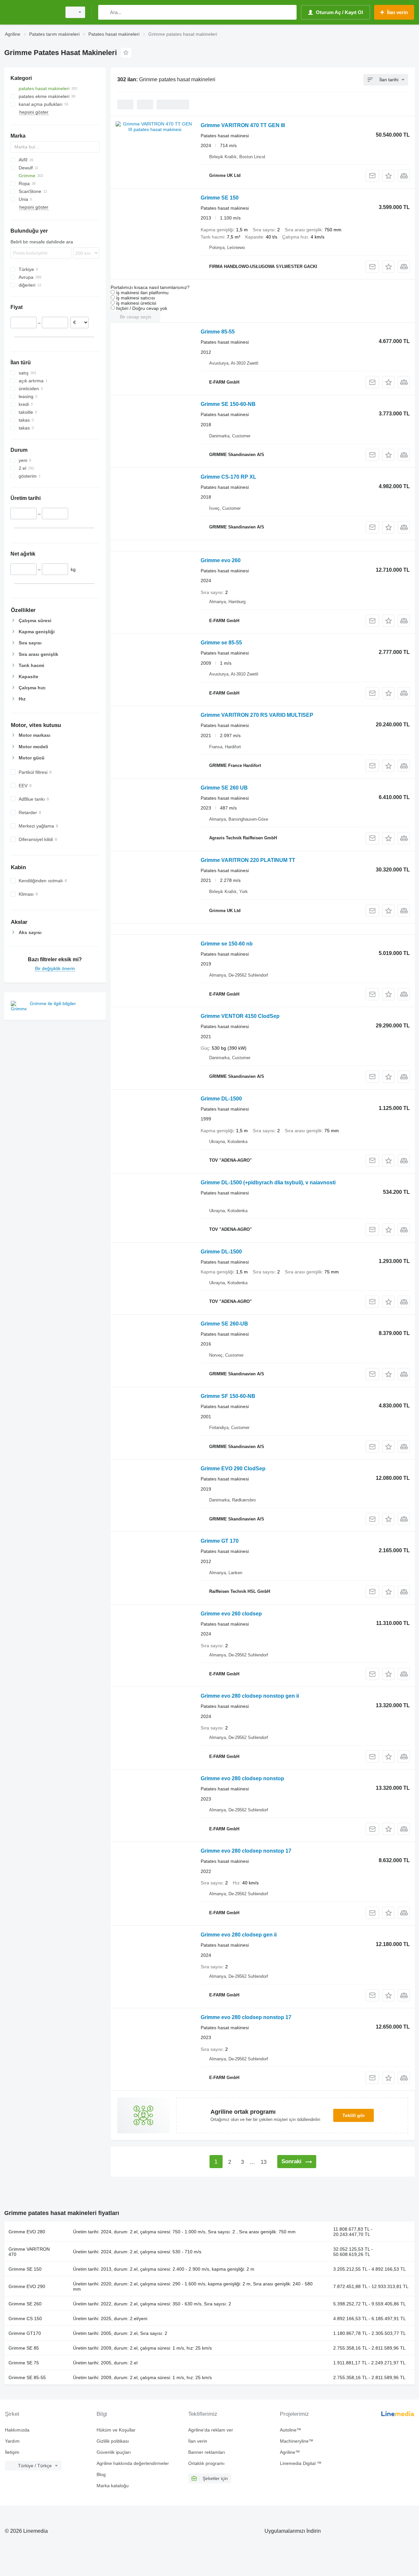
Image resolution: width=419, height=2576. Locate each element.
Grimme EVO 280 (27, 2232)
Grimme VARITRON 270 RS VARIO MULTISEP (257, 715)
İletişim (12, 2452)
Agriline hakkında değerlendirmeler (133, 2463)
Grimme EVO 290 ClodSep (233, 1469)
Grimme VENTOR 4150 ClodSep (240, 1016)
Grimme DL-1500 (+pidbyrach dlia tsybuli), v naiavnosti (268, 1183)
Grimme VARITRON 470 (29, 2252)
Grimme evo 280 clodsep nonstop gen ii (250, 1696)
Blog (101, 2474)
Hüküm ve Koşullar (116, 2430)
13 (264, 2162)
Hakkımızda (17, 2430)
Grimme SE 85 (24, 2348)
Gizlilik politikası (113, 2441)
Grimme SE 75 (24, 2363)
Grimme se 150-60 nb (227, 944)
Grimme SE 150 (220, 198)
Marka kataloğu (113, 2486)
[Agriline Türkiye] (31, 12)
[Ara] (105, 12)
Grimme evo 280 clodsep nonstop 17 (246, 1851)
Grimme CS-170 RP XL (228, 477)
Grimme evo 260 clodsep (231, 1614)
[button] (388, 176)
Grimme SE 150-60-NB (228, 404)
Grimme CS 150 (25, 2318)
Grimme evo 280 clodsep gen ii (239, 1935)
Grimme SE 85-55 (27, 2377)
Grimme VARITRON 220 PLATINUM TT (248, 860)
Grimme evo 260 (221, 560)
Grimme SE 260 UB (224, 788)
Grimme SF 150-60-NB (228, 1396)
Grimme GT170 (25, 2333)
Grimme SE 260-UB (224, 1324)
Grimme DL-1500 (221, 1099)
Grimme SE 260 (25, 2304)
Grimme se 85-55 (221, 643)
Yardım (12, 2441)
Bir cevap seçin (136, 317)
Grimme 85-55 (218, 332)
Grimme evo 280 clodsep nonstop (242, 1778)
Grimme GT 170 (220, 1541)
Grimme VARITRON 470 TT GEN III (243, 125)
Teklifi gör (354, 2115)
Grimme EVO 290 (27, 2286)
